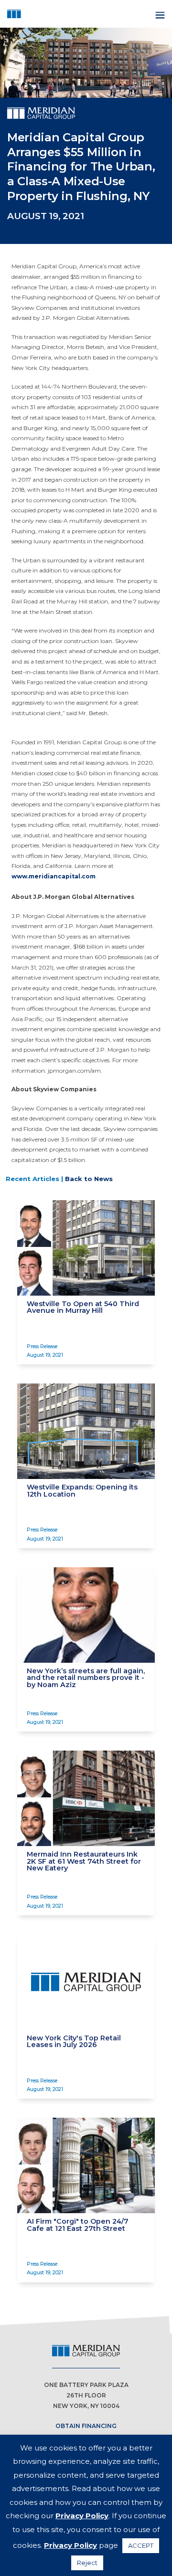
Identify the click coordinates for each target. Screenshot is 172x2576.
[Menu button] (159, 14)
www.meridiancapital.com (54, 876)
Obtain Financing (86, 2426)
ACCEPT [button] (141, 2545)
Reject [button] (87, 2563)
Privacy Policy (82, 2516)
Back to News (89, 1179)
